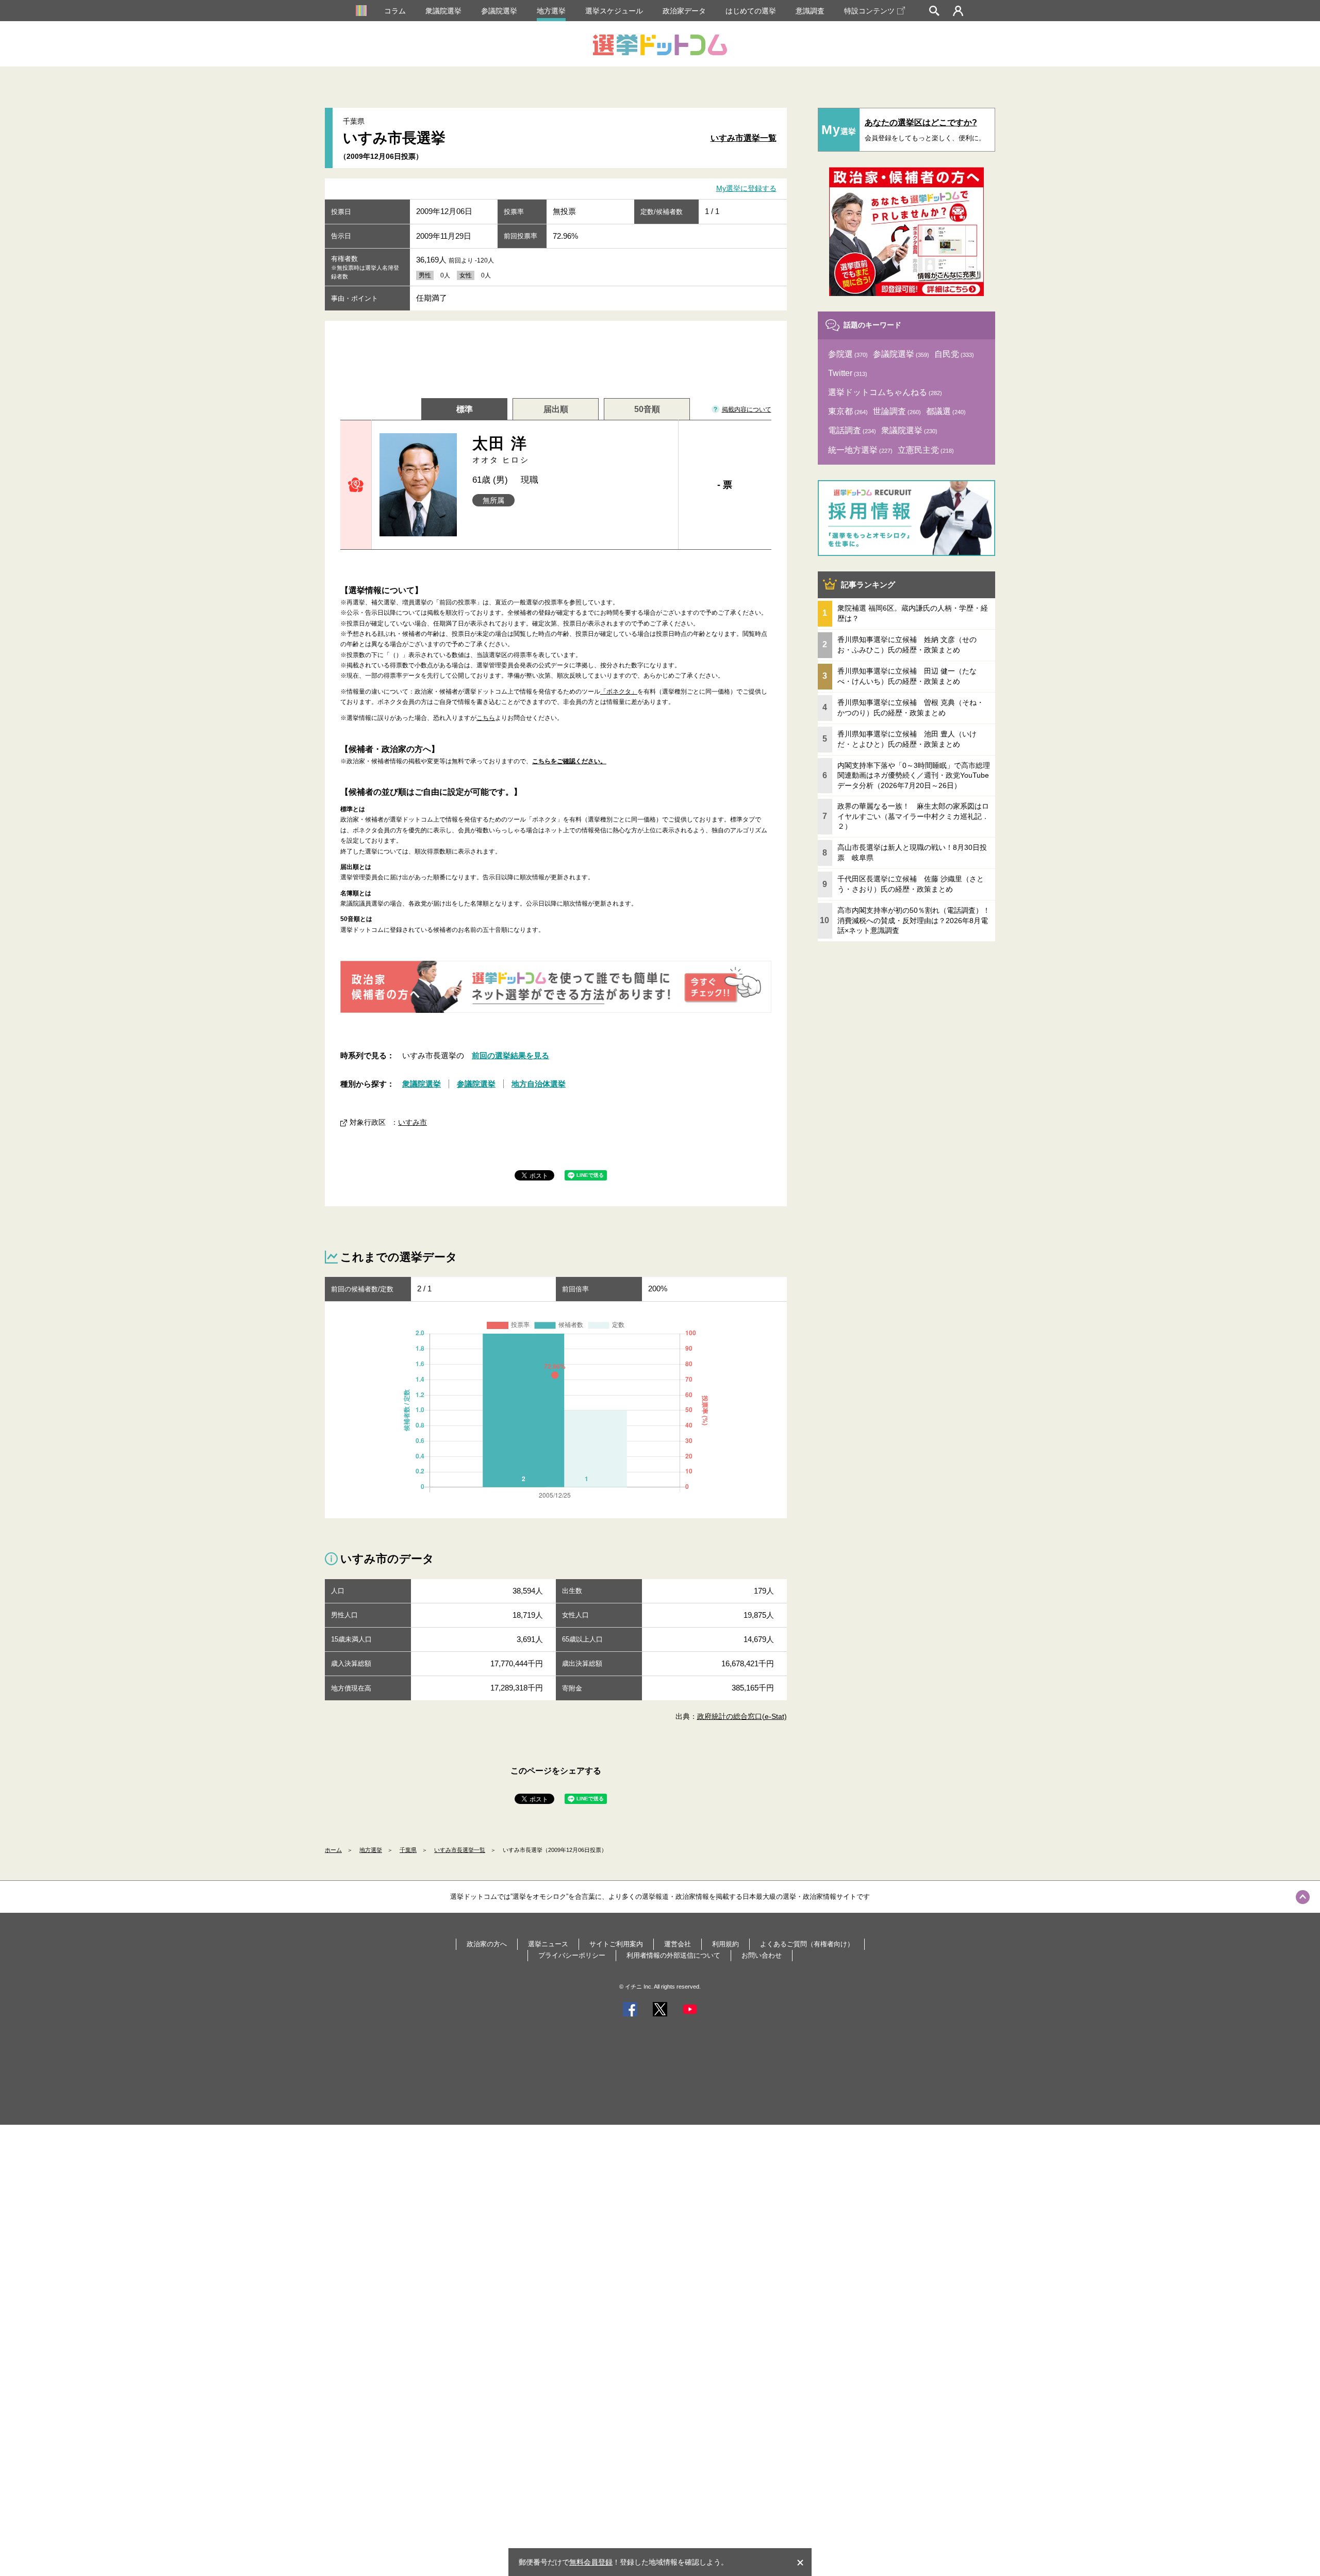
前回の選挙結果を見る (510, 1055)
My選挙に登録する (746, 189)
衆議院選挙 (443, 11)
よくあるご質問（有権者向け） (807, 1944)
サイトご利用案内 (616, 1944)
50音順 (647, 409)
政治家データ (684, 11)
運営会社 (678, 1944)
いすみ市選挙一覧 (744, 138)
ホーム (333, 1850)
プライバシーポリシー (572, 1955)
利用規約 (725, 1944)
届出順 (556, 409)
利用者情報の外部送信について (673, 1955)
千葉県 (408, 1850)
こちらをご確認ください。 (569, 761)
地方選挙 (551, 11)
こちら (486, 718)
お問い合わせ (762, 1955)
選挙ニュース (548, 1944)
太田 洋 (501, 449)
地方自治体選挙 (539, 1084)
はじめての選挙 (751, 11)
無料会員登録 (591, 2562)
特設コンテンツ (869, 11)
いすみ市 (412, 1122)
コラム (395, 11)
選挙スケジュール (614, 11)
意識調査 (810, 11)
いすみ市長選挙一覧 (460, 1850)
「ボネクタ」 (619, 692)
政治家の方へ (487, 1944)
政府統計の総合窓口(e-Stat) (742, 1716)
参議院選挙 (499, 11)
